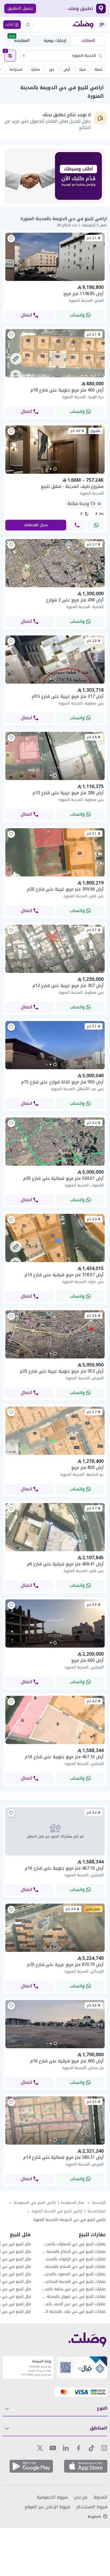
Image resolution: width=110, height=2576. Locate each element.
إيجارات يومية (55, 41)
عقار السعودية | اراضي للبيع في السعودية (49, 2203)
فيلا (82, 69)
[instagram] (104, 2448)
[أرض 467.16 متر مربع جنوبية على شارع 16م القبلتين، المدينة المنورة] (55, 1831)
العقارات (88, 41)
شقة (98, 69)
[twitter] (40, 2448)
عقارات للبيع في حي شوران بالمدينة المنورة (74, 2297)
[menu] (102, 25)
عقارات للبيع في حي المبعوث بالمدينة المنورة (74, 2274)
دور (52, 69)
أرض (67, 69)
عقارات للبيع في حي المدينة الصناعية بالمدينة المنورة (74, 2282)
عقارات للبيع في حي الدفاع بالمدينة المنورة (74, 2252)
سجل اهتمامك (36, 525)
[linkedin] (66, 2448)
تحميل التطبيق (20, 8)
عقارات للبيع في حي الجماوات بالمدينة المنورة (74, 2244)
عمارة (36, 69)
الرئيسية (99, 2203)
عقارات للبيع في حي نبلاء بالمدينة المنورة (74, 2312)
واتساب (77, 315)
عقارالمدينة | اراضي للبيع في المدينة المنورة (69, 2211)
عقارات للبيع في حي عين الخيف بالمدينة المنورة (74, 2304)
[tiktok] (91, 2448)
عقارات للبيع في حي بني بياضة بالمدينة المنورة (74, 2289)
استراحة (16, 69)
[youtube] (53, 2448)
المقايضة (19, 40)
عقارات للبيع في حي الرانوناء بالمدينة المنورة (74, 2259)
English (94, 2517)
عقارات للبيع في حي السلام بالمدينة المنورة (74, 2267)
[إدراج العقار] (28, 25)
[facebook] (78, 2448)
